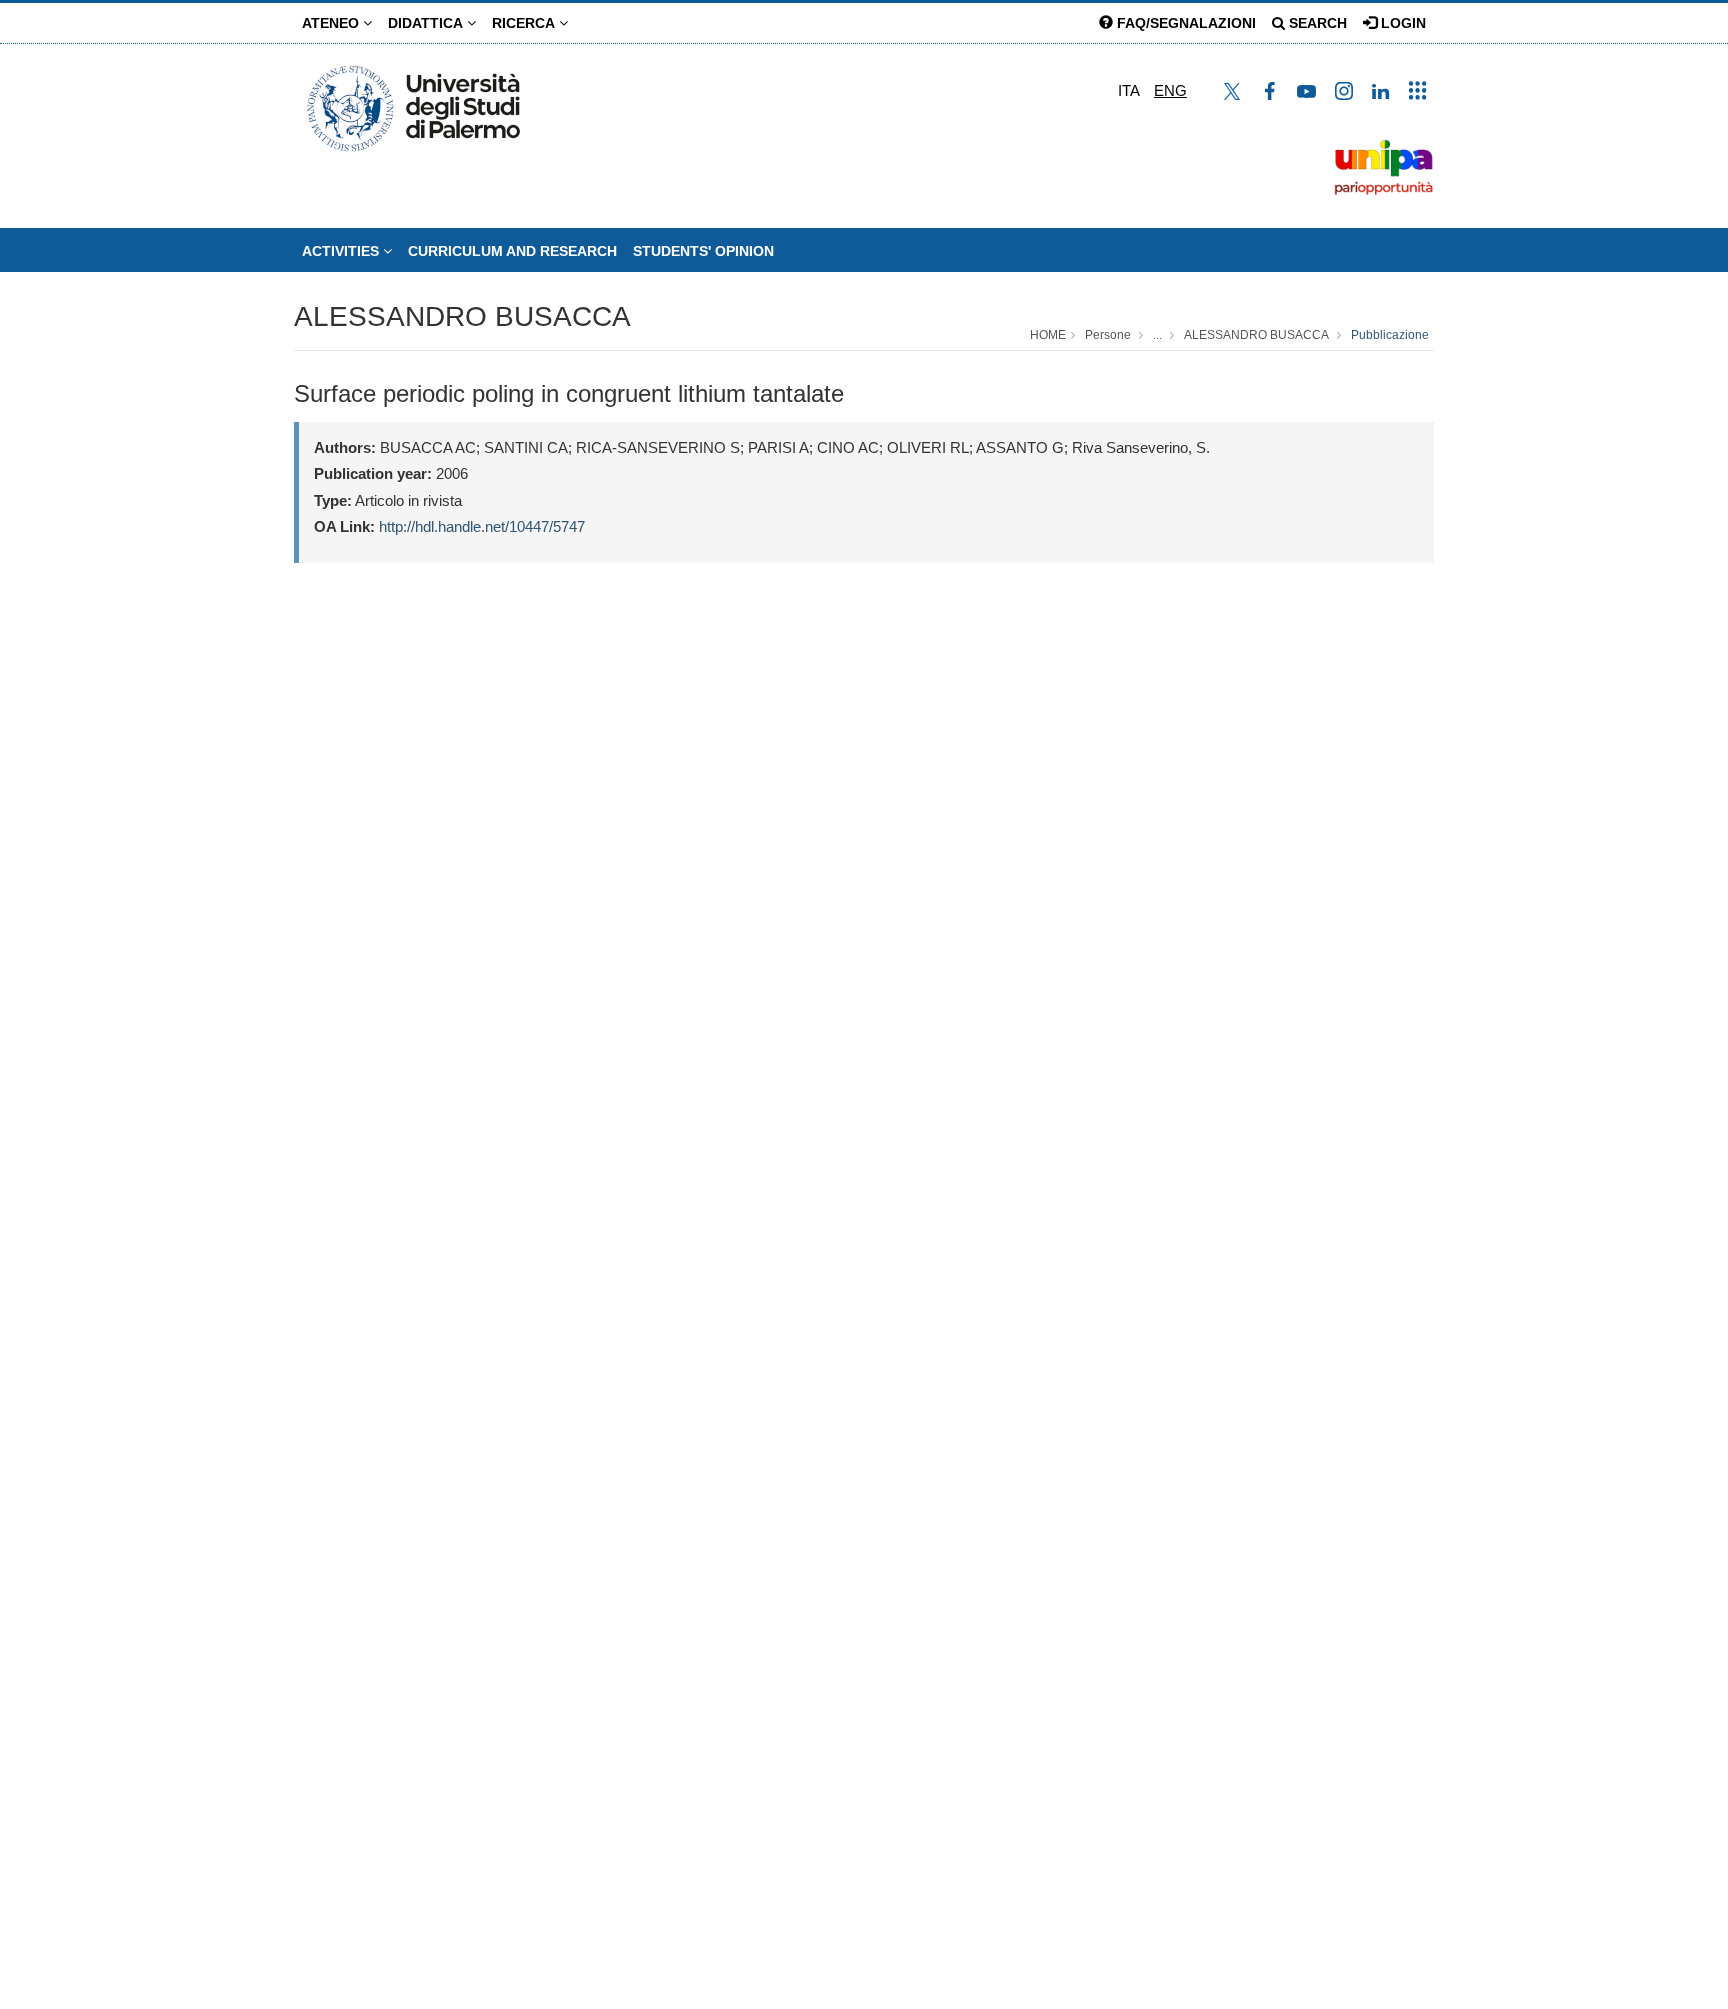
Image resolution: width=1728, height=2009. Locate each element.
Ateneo (332, 23)
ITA (1129, 90)
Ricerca (525, 23)
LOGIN (1401, 23)
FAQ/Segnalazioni (1184, 23)
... (1157, 335)
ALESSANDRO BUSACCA (462, 316)
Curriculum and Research (512, 251)
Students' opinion (703, 251)
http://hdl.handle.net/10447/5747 (482, 526)
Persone (1108, 335)
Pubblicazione (1390, 335)
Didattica (427, 23)
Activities (342, 251)
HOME (1048, 335)
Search (1316, 23)
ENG (1170, 90)
